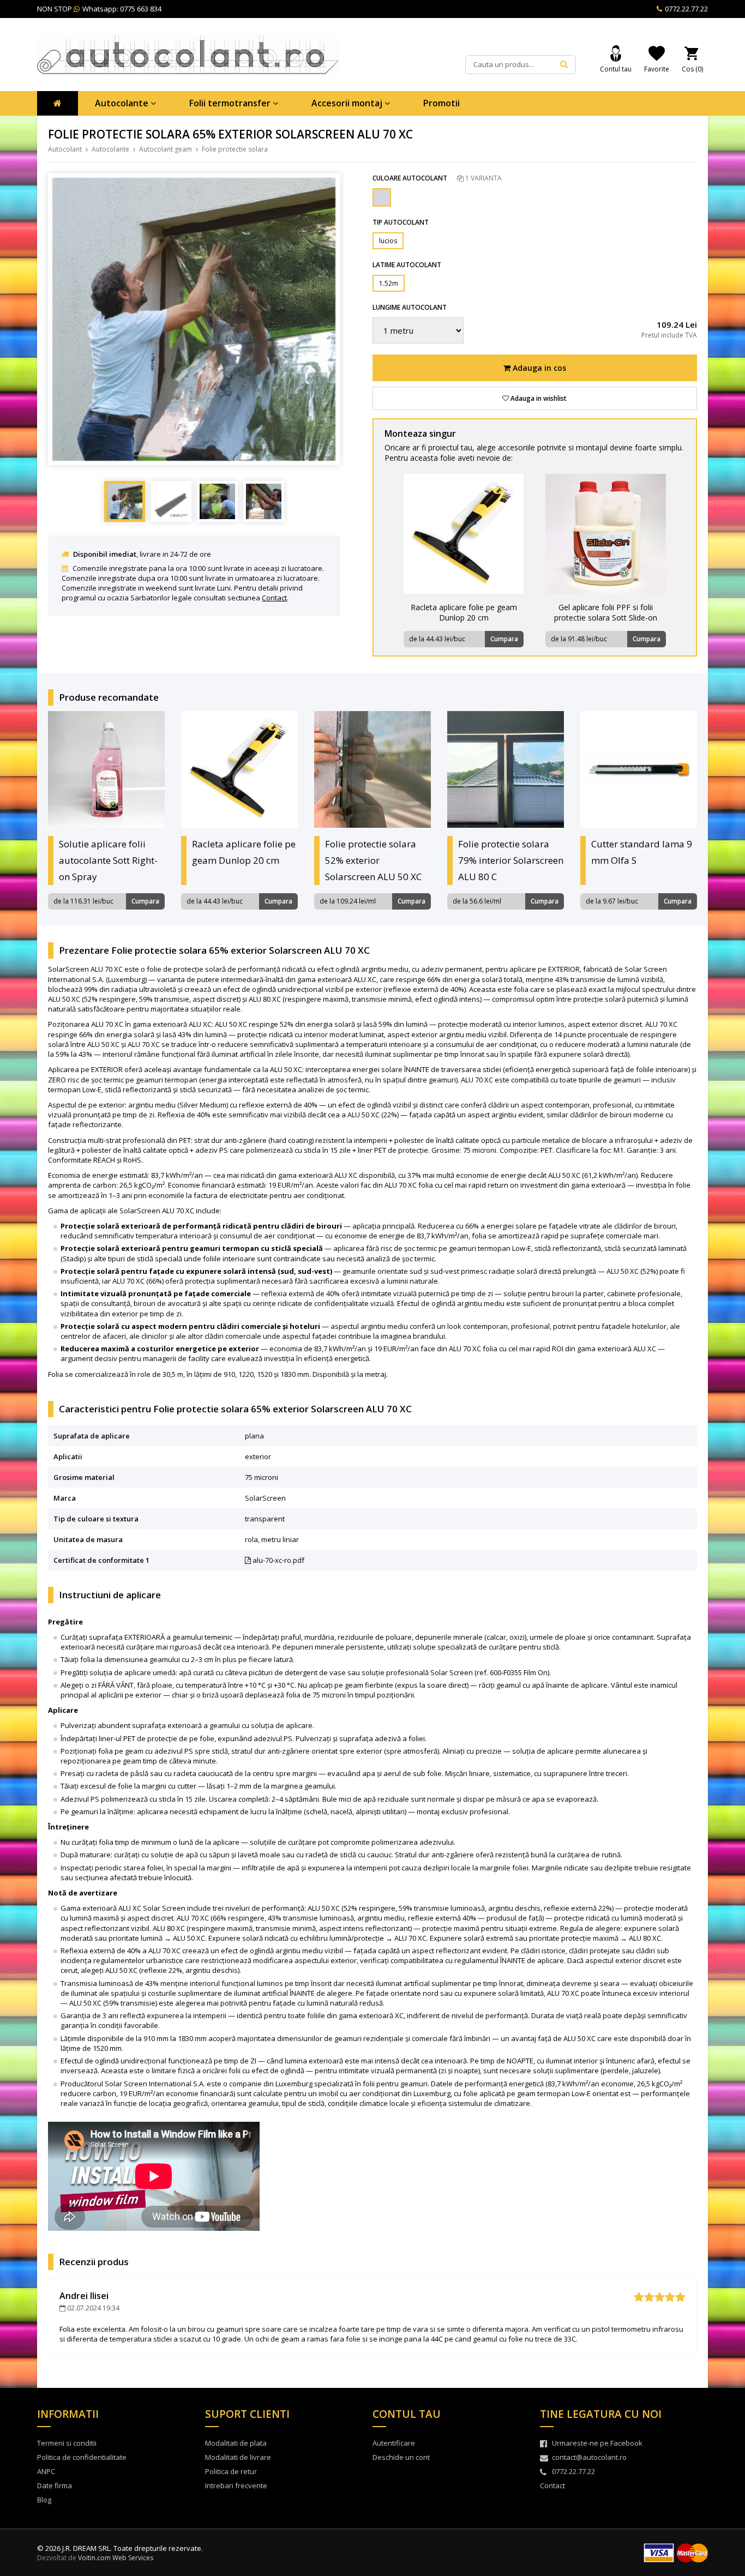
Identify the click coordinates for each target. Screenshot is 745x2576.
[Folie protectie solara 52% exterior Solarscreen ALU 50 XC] (372, 769)
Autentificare (394, 2443)
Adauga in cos (538, 368)
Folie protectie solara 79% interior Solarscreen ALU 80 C (511, 860)
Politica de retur (231, 2471)
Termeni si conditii (67, 2443)
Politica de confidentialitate (82, 2457)
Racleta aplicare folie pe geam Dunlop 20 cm (464, 612)
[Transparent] (382, 197)
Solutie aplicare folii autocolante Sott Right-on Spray (108, 860)
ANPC (46, 2471)
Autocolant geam (166, 149)
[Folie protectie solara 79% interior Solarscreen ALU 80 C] (506, 769)
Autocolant (65, 149)
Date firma (55, 2485)
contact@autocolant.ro (589, 2457)
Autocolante (123, 103)
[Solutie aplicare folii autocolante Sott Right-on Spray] (106, 769)
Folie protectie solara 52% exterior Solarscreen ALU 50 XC (373, 860)
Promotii (441, 103)
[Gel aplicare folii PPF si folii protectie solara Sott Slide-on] (605, 534)
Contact (274, 598)
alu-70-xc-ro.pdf (278, 1560)
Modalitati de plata (236, 2443)
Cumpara (504, 639)
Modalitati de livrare (238, 2457)
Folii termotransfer (231, 103)
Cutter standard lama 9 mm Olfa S (642, 852)
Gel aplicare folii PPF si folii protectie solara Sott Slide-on (606, 612)
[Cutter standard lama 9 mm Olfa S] (639, 769)
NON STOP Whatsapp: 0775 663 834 (99, 9)
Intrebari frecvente (236, 2485)
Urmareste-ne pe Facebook (597, 2443)
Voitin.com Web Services (116, 2558)
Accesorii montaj (348, 103)
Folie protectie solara (235, 149)
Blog (44, 2500)
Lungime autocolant (410, 307)
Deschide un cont (401, 2457)
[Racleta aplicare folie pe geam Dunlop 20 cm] (464, 534)
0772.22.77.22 (686, 9)
